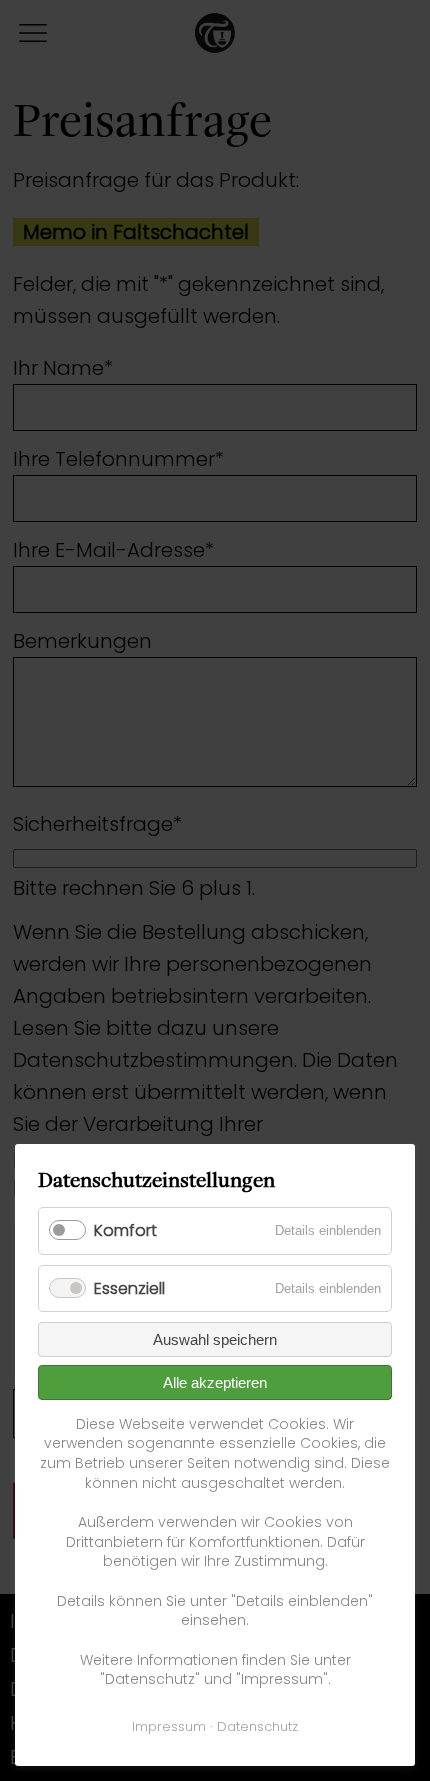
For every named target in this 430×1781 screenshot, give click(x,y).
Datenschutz (257, 1726)
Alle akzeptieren (215, 1382)
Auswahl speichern (215, 1339)
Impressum (169, 1726)
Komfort (125, 1230)
